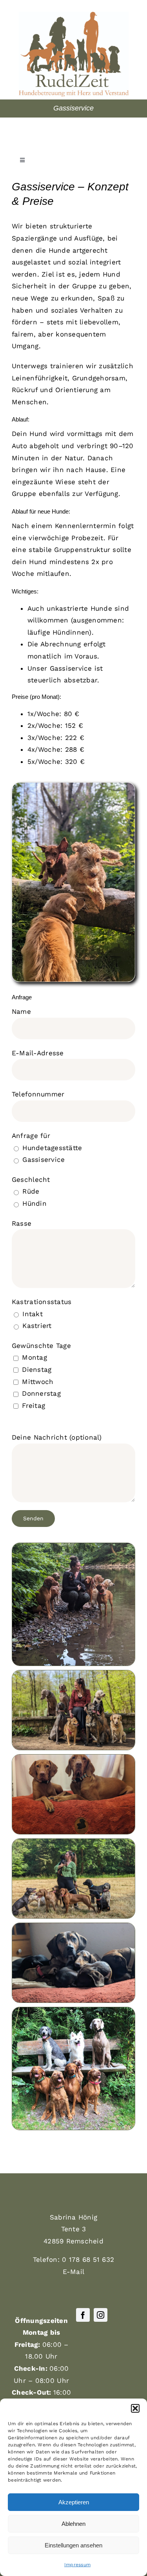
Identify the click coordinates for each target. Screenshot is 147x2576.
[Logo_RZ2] (74, 15)
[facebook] (83, 2315)
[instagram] (101, 2315)
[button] (135, 2408)
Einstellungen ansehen (73, 2545)
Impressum (77, 2565)
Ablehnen (73, 2524)
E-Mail (74, 2272)
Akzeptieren (74, 2502)
